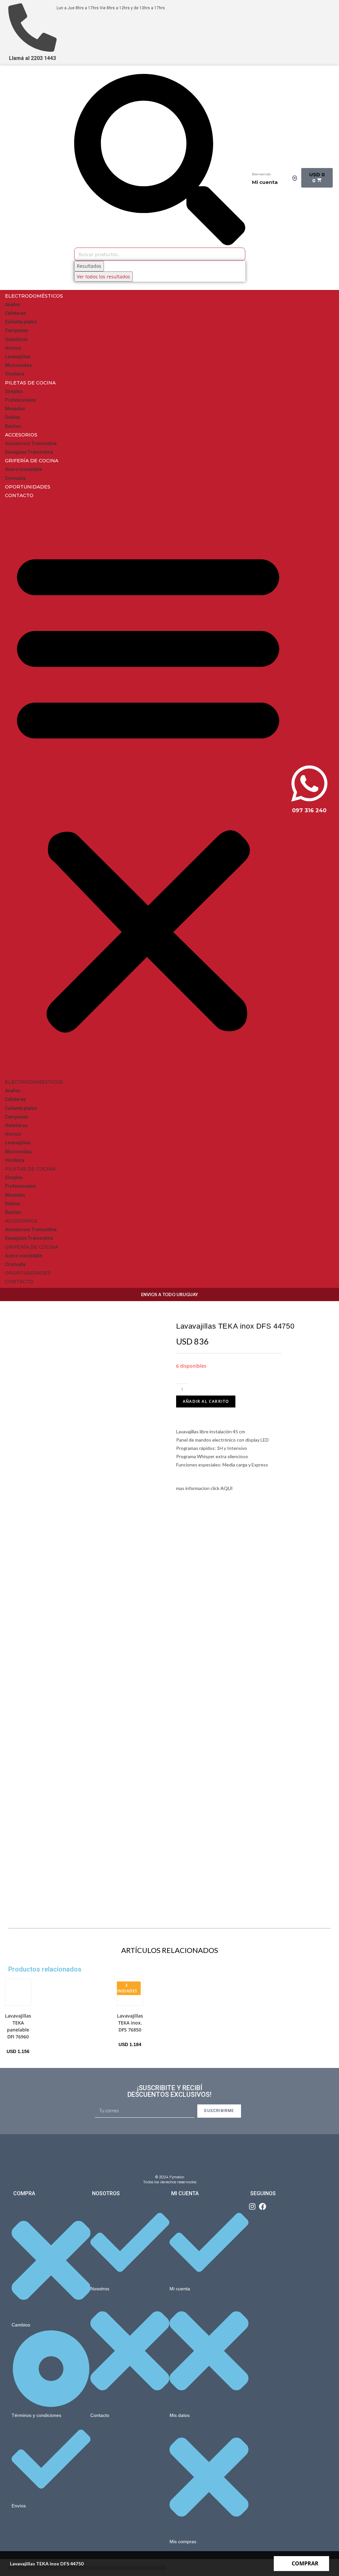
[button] (148, 789)
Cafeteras (16, 313)
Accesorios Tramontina (31, 443)
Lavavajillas (18, 357)
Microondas (18, 365)
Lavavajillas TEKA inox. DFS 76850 (130, 2023)
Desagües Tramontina (29, 452)
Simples (14, 391)
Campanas (17, 330)
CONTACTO (19, 495)
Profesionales (21, 400)
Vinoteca (15, 374)
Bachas (13, 426)
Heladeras (16, 339)
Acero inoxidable (24, 469)
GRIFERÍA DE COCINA (32, 461)
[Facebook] (263, 2206)
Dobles (13, 417)
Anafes (13, 305)
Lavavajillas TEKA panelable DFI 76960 (18, 2026)
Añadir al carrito (206, 1401)
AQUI (227, 1488)
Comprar (305, 2563)
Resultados (89, 266)
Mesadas (15, 409)
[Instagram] (252, 2206)
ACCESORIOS (21, 435)
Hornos (13, 348)
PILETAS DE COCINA (30, 383)
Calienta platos (21, 322)
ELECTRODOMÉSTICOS (34, 296)
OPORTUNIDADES (28, 487)
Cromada (15, 478)
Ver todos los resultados (103, 277)
